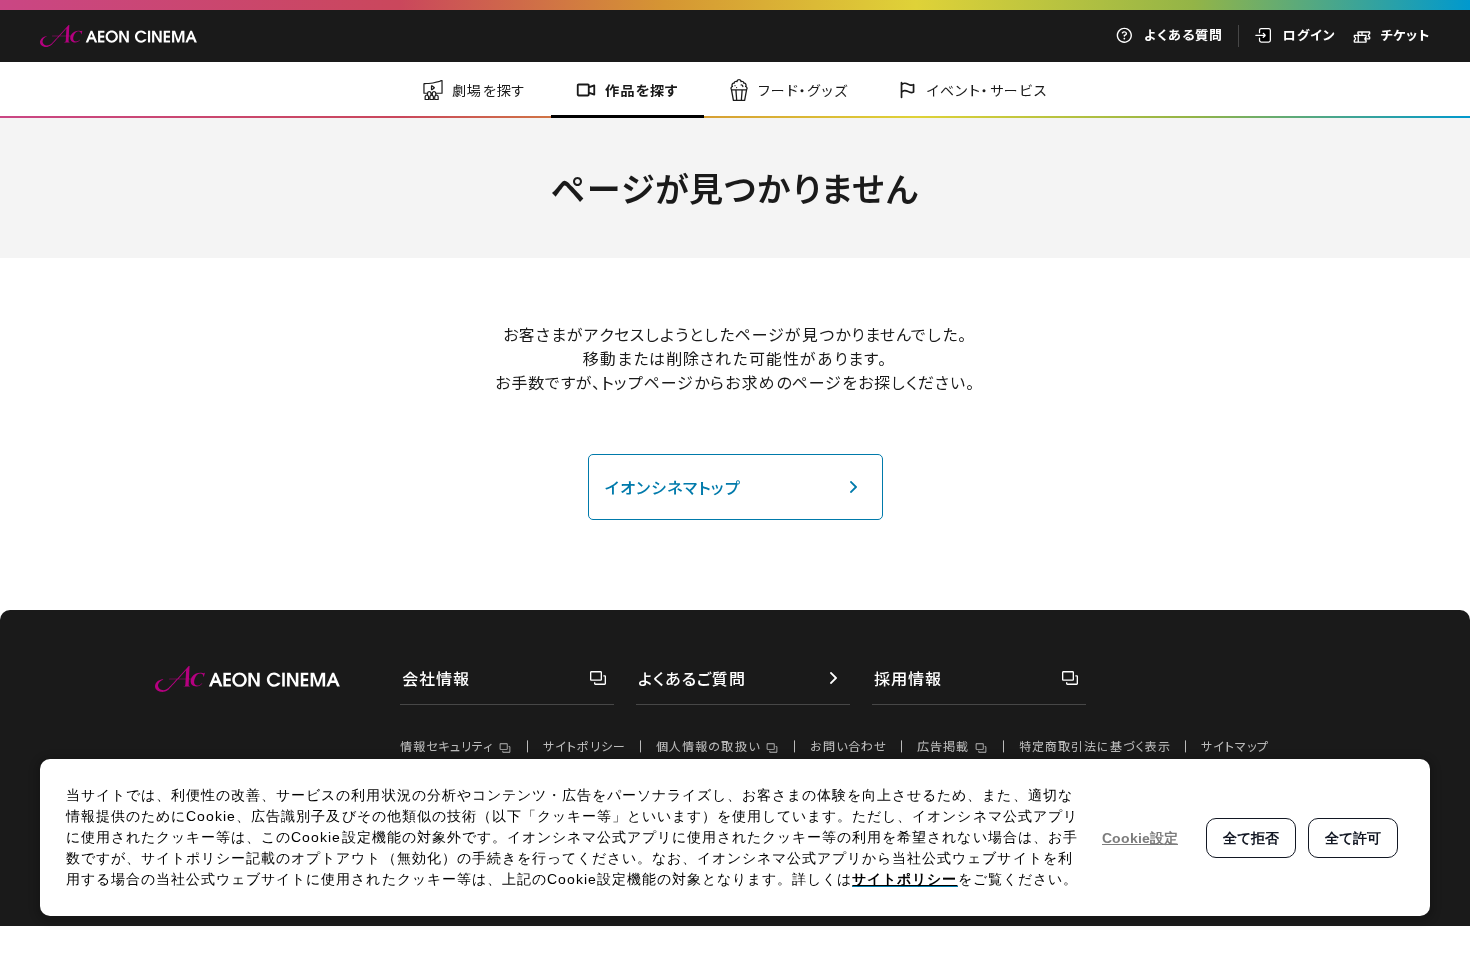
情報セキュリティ (446, 745)
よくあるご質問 (692, 678)
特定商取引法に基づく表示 (1095, 745)
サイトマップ (1235, 745)
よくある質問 (1183, 34)
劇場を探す (489, 90)
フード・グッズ (803, 90)
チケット (1405, 34)
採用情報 (908, 678)
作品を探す (642, 90)
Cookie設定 (1140, 838)
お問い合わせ (848, 745)
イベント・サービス (988, 90)
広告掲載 (943, 745)
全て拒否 (1251, 838)
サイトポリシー (584, 745)
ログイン (1309, 34)
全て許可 (1353, 838)
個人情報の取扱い (707, 745)
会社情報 (436, 678)
